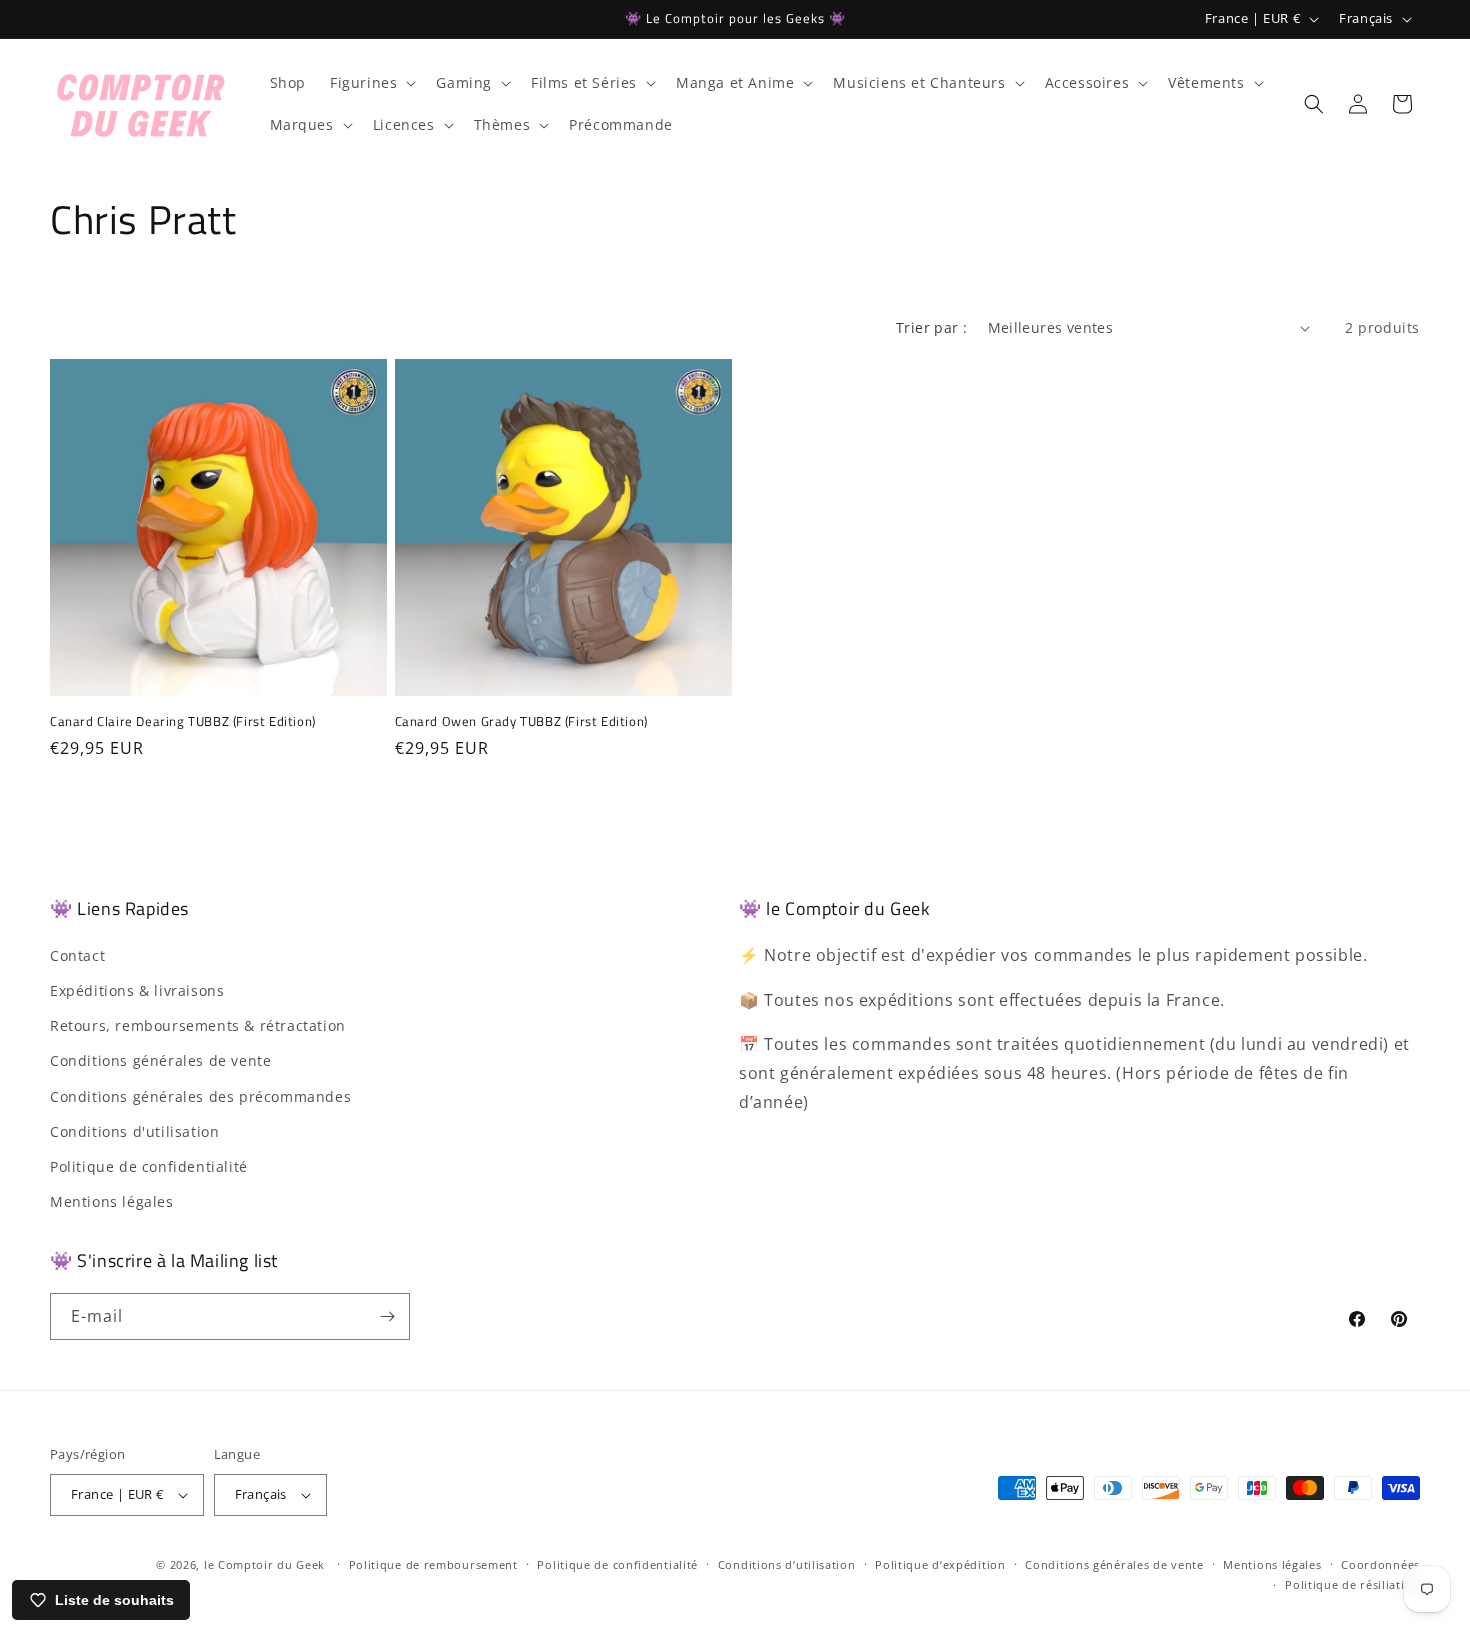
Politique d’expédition (940, 1564)
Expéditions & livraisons (137, 990)
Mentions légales (112, 1201)
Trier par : (931, 327)
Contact (77, 955)
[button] (371, 83)
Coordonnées (1380, 1564)
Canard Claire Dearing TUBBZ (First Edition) (183, 721)
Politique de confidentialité (149, 1166)
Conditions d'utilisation (134, 1131)
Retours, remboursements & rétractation (198, 1025)
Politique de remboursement (433, 1564)
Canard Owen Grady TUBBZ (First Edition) (521, 721)
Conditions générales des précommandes (200, 1096)
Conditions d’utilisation (787, 1564)
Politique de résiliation (1352, 1584)
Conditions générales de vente (160, 1060)
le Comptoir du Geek (264, 1564)
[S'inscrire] (387, 1316)
